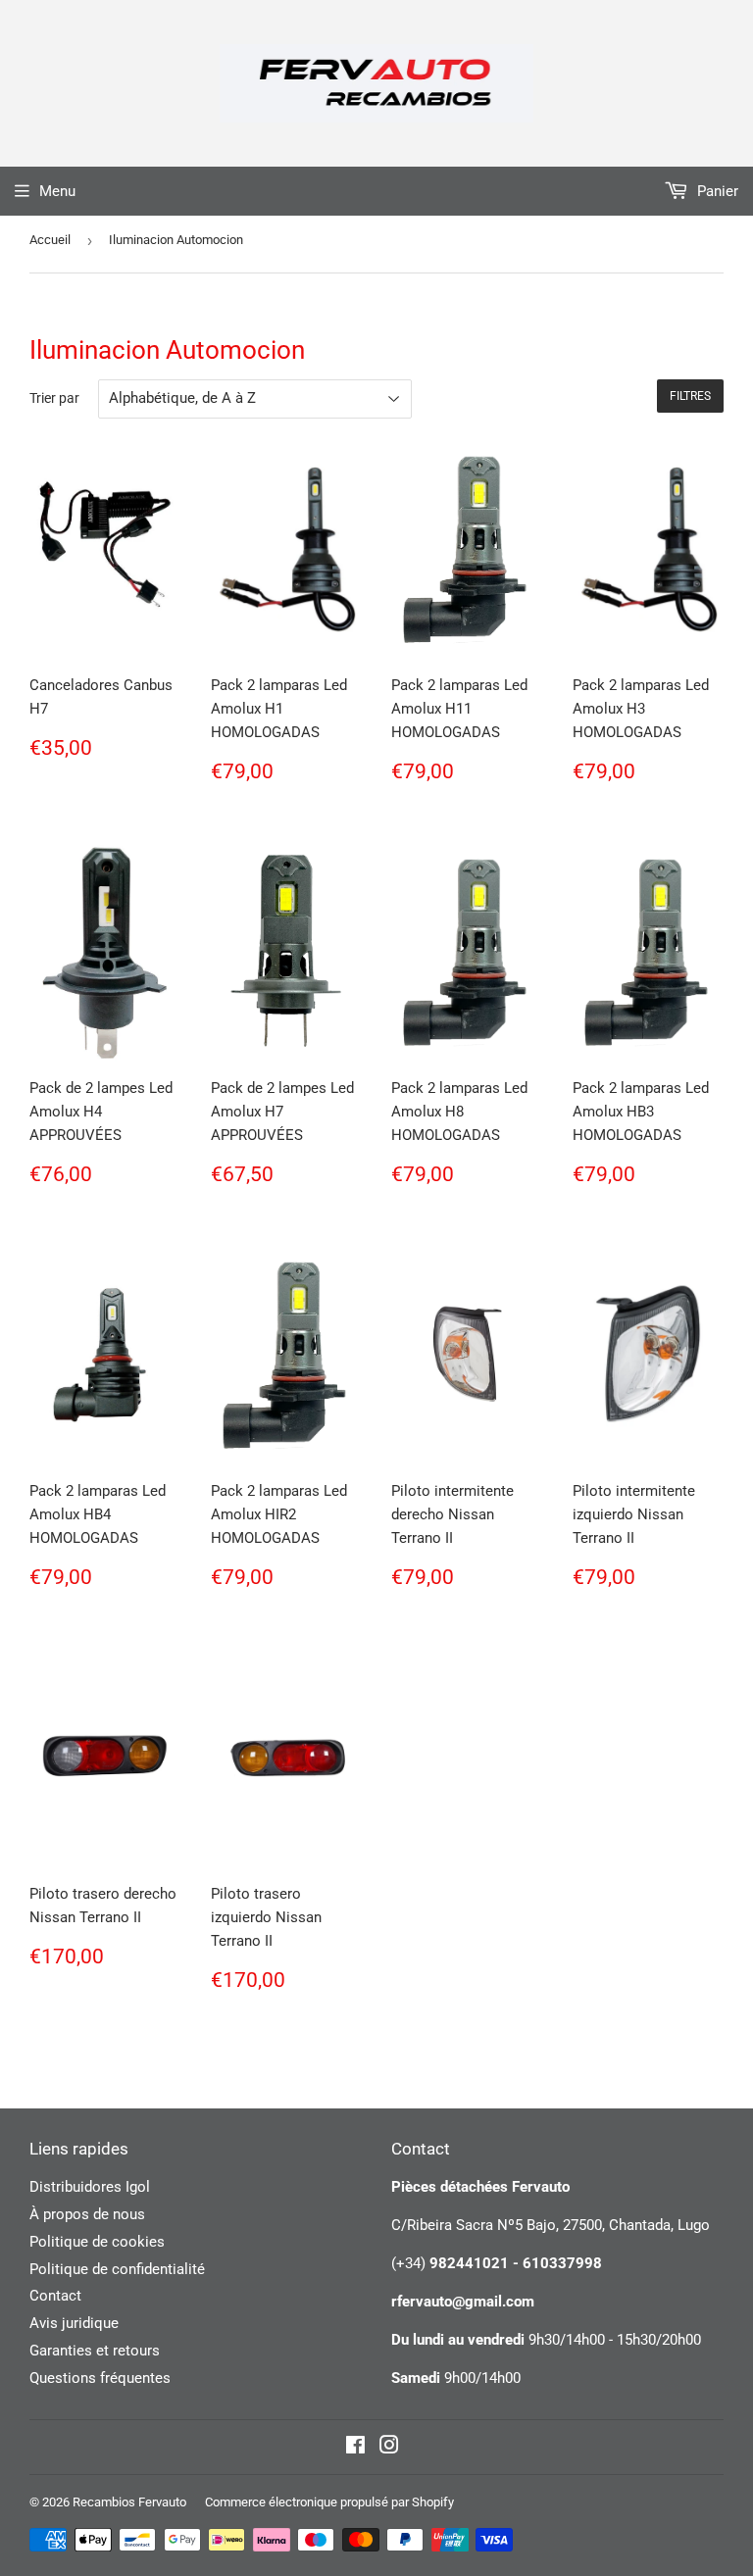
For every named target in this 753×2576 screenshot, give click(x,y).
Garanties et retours (95, 2351)
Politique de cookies (97, 2242)
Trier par (54, 398)
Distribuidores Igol (90, 2187)
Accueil (50, 240)
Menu (57, 191)
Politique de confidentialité (117, 2269)
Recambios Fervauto (129, 2502)
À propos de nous (87, 2214)
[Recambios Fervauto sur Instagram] (389, 2448)
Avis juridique (74, 2323)
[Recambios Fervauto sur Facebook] (355, 2448)
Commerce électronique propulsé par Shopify (329, 2502)
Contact (55, 2296)
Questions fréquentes (100, 2378)
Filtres (690, 396)
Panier (716, 191)
